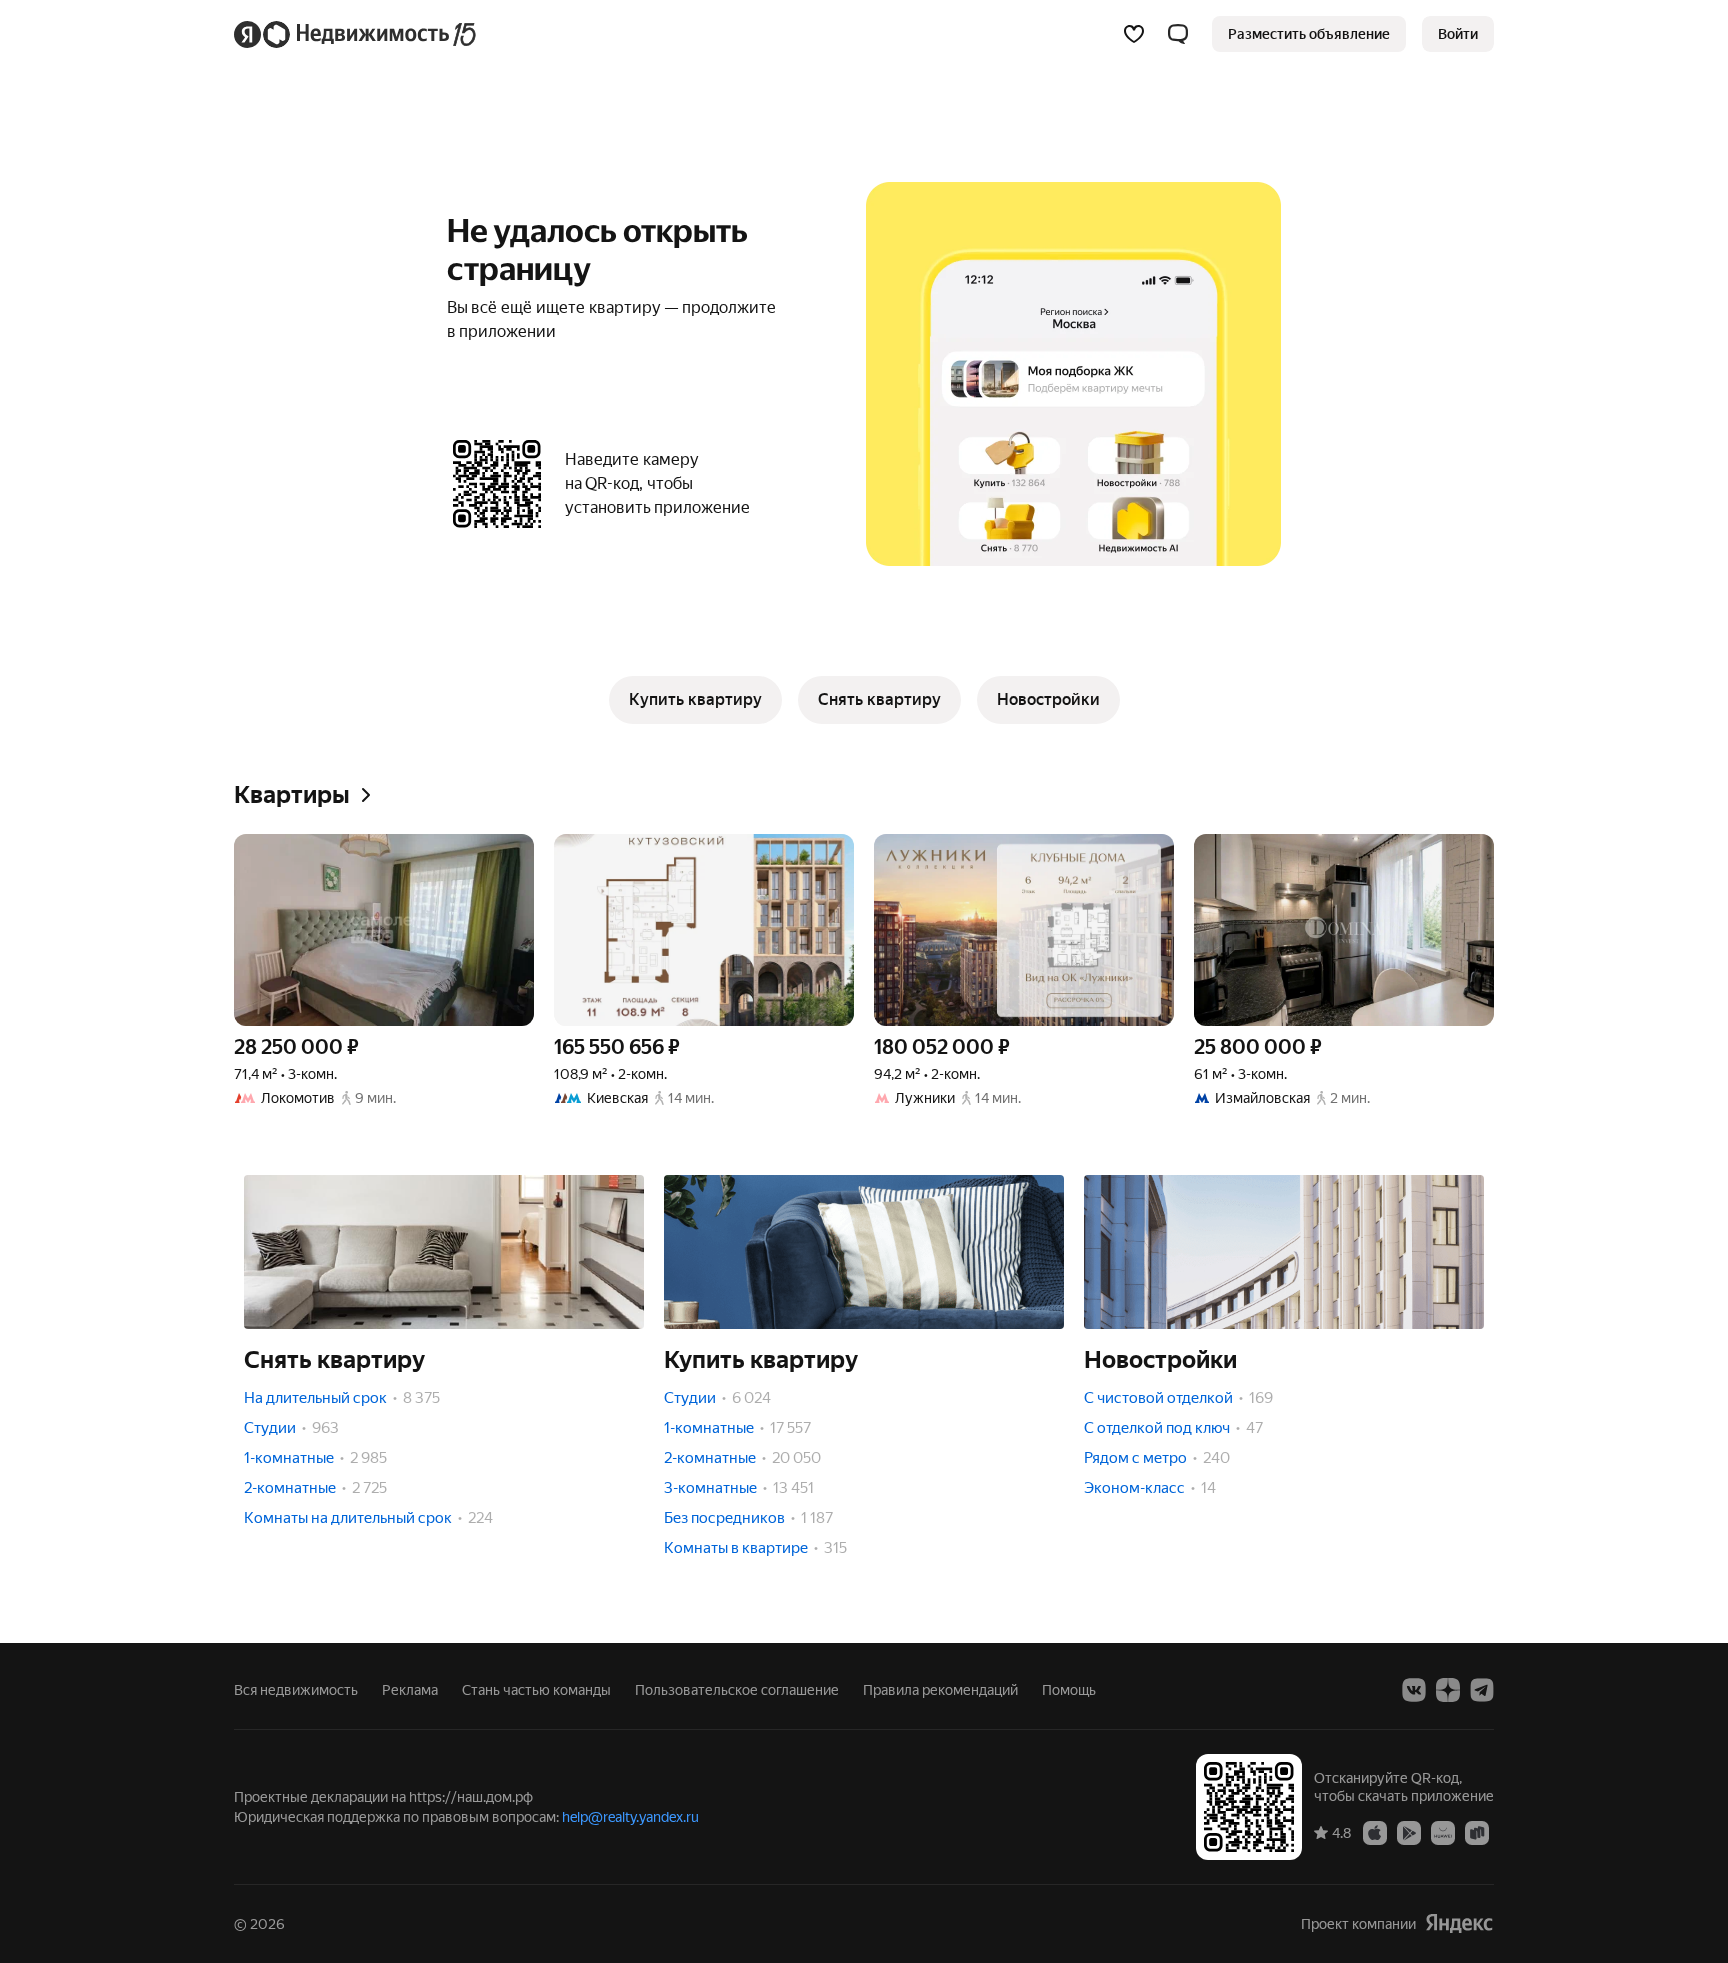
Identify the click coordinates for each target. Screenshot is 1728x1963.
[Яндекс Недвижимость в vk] (1414, 1690)
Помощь (1069, 1690)
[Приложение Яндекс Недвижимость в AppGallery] (1443, 1832)
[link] (1458, 34)
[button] (1178, 34)
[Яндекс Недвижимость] (356, 34)
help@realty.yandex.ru (630, 1817)
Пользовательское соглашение (737, 1690)
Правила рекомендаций (940, 1690)
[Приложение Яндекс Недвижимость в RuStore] (1477, 1832)
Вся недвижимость (296, 1690)
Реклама (410, 1690)
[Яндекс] (1459, 1923)
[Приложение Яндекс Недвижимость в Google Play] (1409, 1832)
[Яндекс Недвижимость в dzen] (1448, 1690)
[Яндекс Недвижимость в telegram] (1482, 1690)
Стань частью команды (536, 1690)
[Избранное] (1134, 34)
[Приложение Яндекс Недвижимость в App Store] (1375, 1832)
